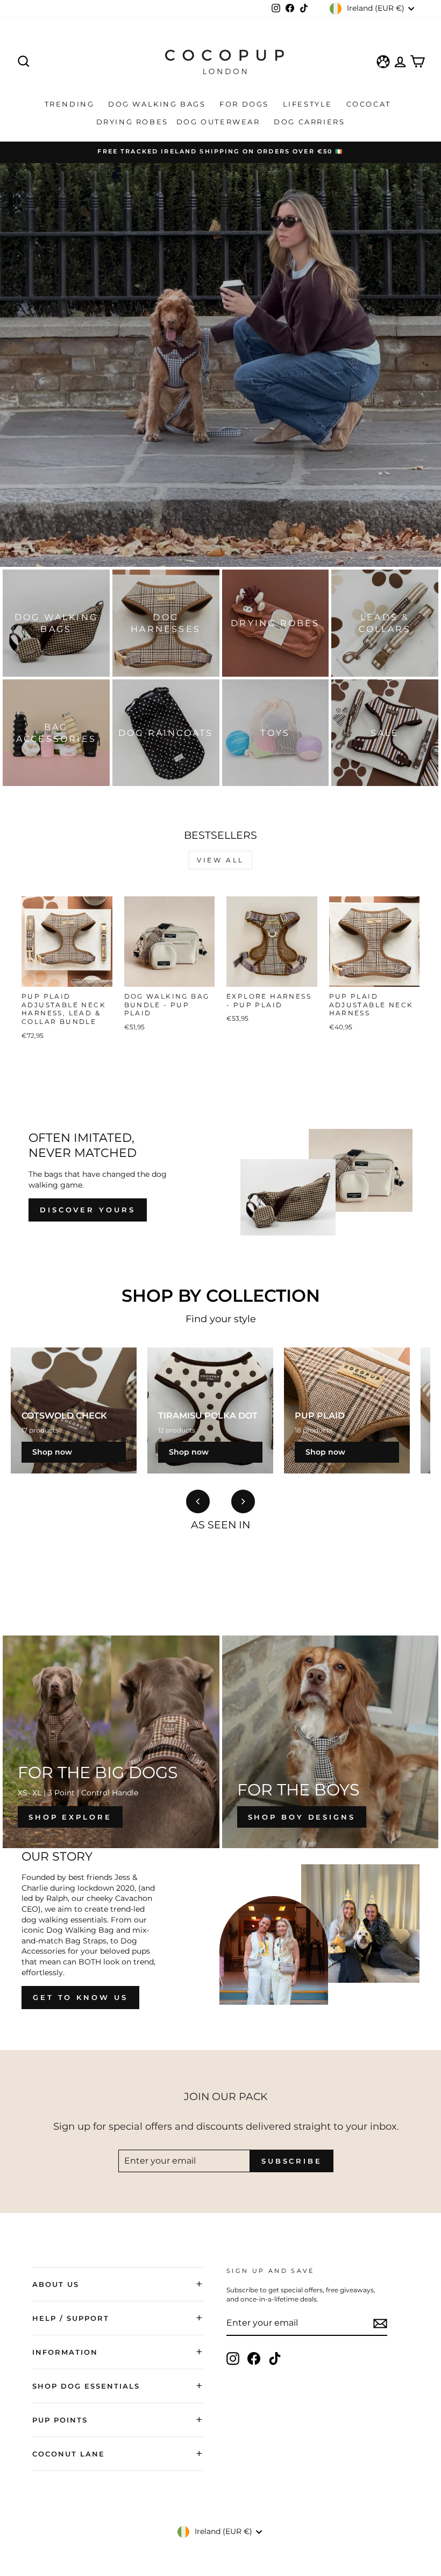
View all (220, 860)
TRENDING (71, 104)
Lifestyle (309, 104)
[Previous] (198, 1501)
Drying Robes (132, 122)
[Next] (243, 1501)
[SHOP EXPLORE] (111, 1742)
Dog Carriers (309, 122)
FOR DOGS (246, 104)
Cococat (370, 104)
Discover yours (88, 1210)
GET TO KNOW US (80, 1997)
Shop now (52, 1452)
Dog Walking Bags (158, 104)
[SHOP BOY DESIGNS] (330, 1742)
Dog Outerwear (220, 122)
